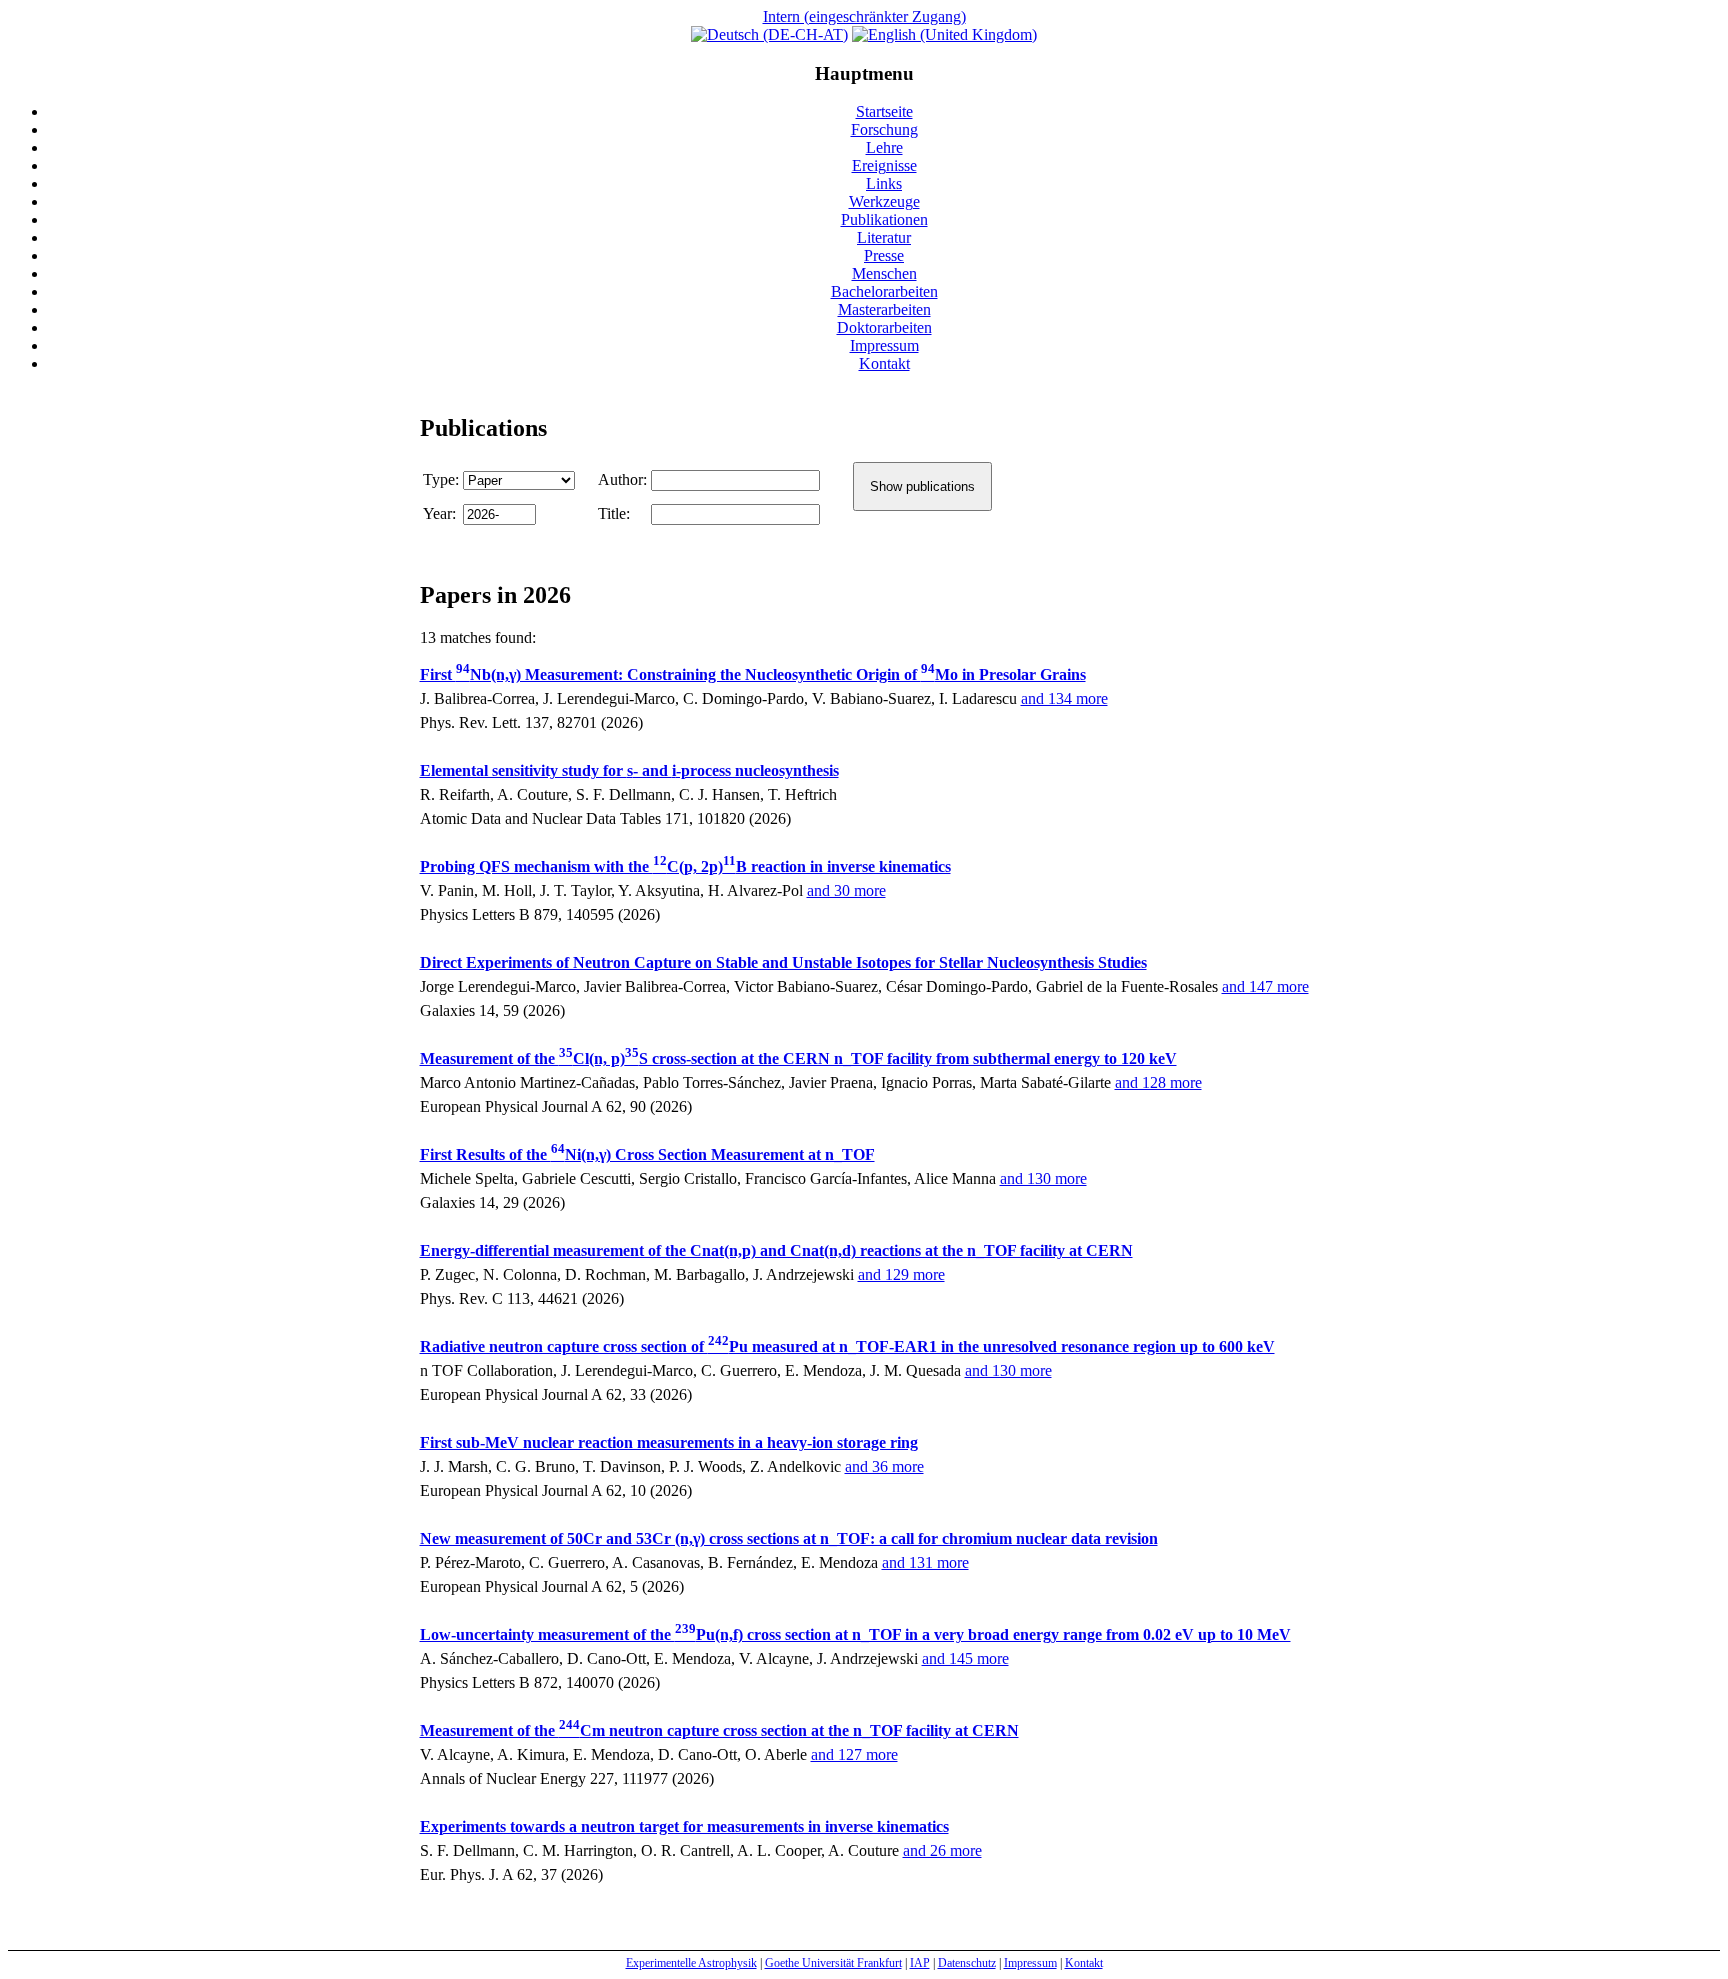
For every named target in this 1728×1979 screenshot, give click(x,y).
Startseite (884, 111)
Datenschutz (967, 1963)
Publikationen (884, 219)
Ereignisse (884, 165)
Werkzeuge (884, 201)
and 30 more (846, 890)
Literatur (884, 237)
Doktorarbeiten (884, 327)
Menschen (884, 273)
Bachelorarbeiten (884, 291)
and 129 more (901, 1274)
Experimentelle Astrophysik (691, 1963)
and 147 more (1265, 986)
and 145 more (965, 1658)
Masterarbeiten (884, 309)
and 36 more (884, 1466)
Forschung (884, 129)
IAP (920, 1963)
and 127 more (854, 1754)
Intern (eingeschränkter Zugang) (864, 16)
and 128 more (1158, 1082)
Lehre (884, 147)
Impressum (884, 345)
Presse (884, 255)
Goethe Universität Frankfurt (833, 1963)
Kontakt (884, 363)
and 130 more (1043, 1178)
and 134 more (1064, 698)
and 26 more (942, 1850)
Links (884, 183)
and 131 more (925, 1562)
